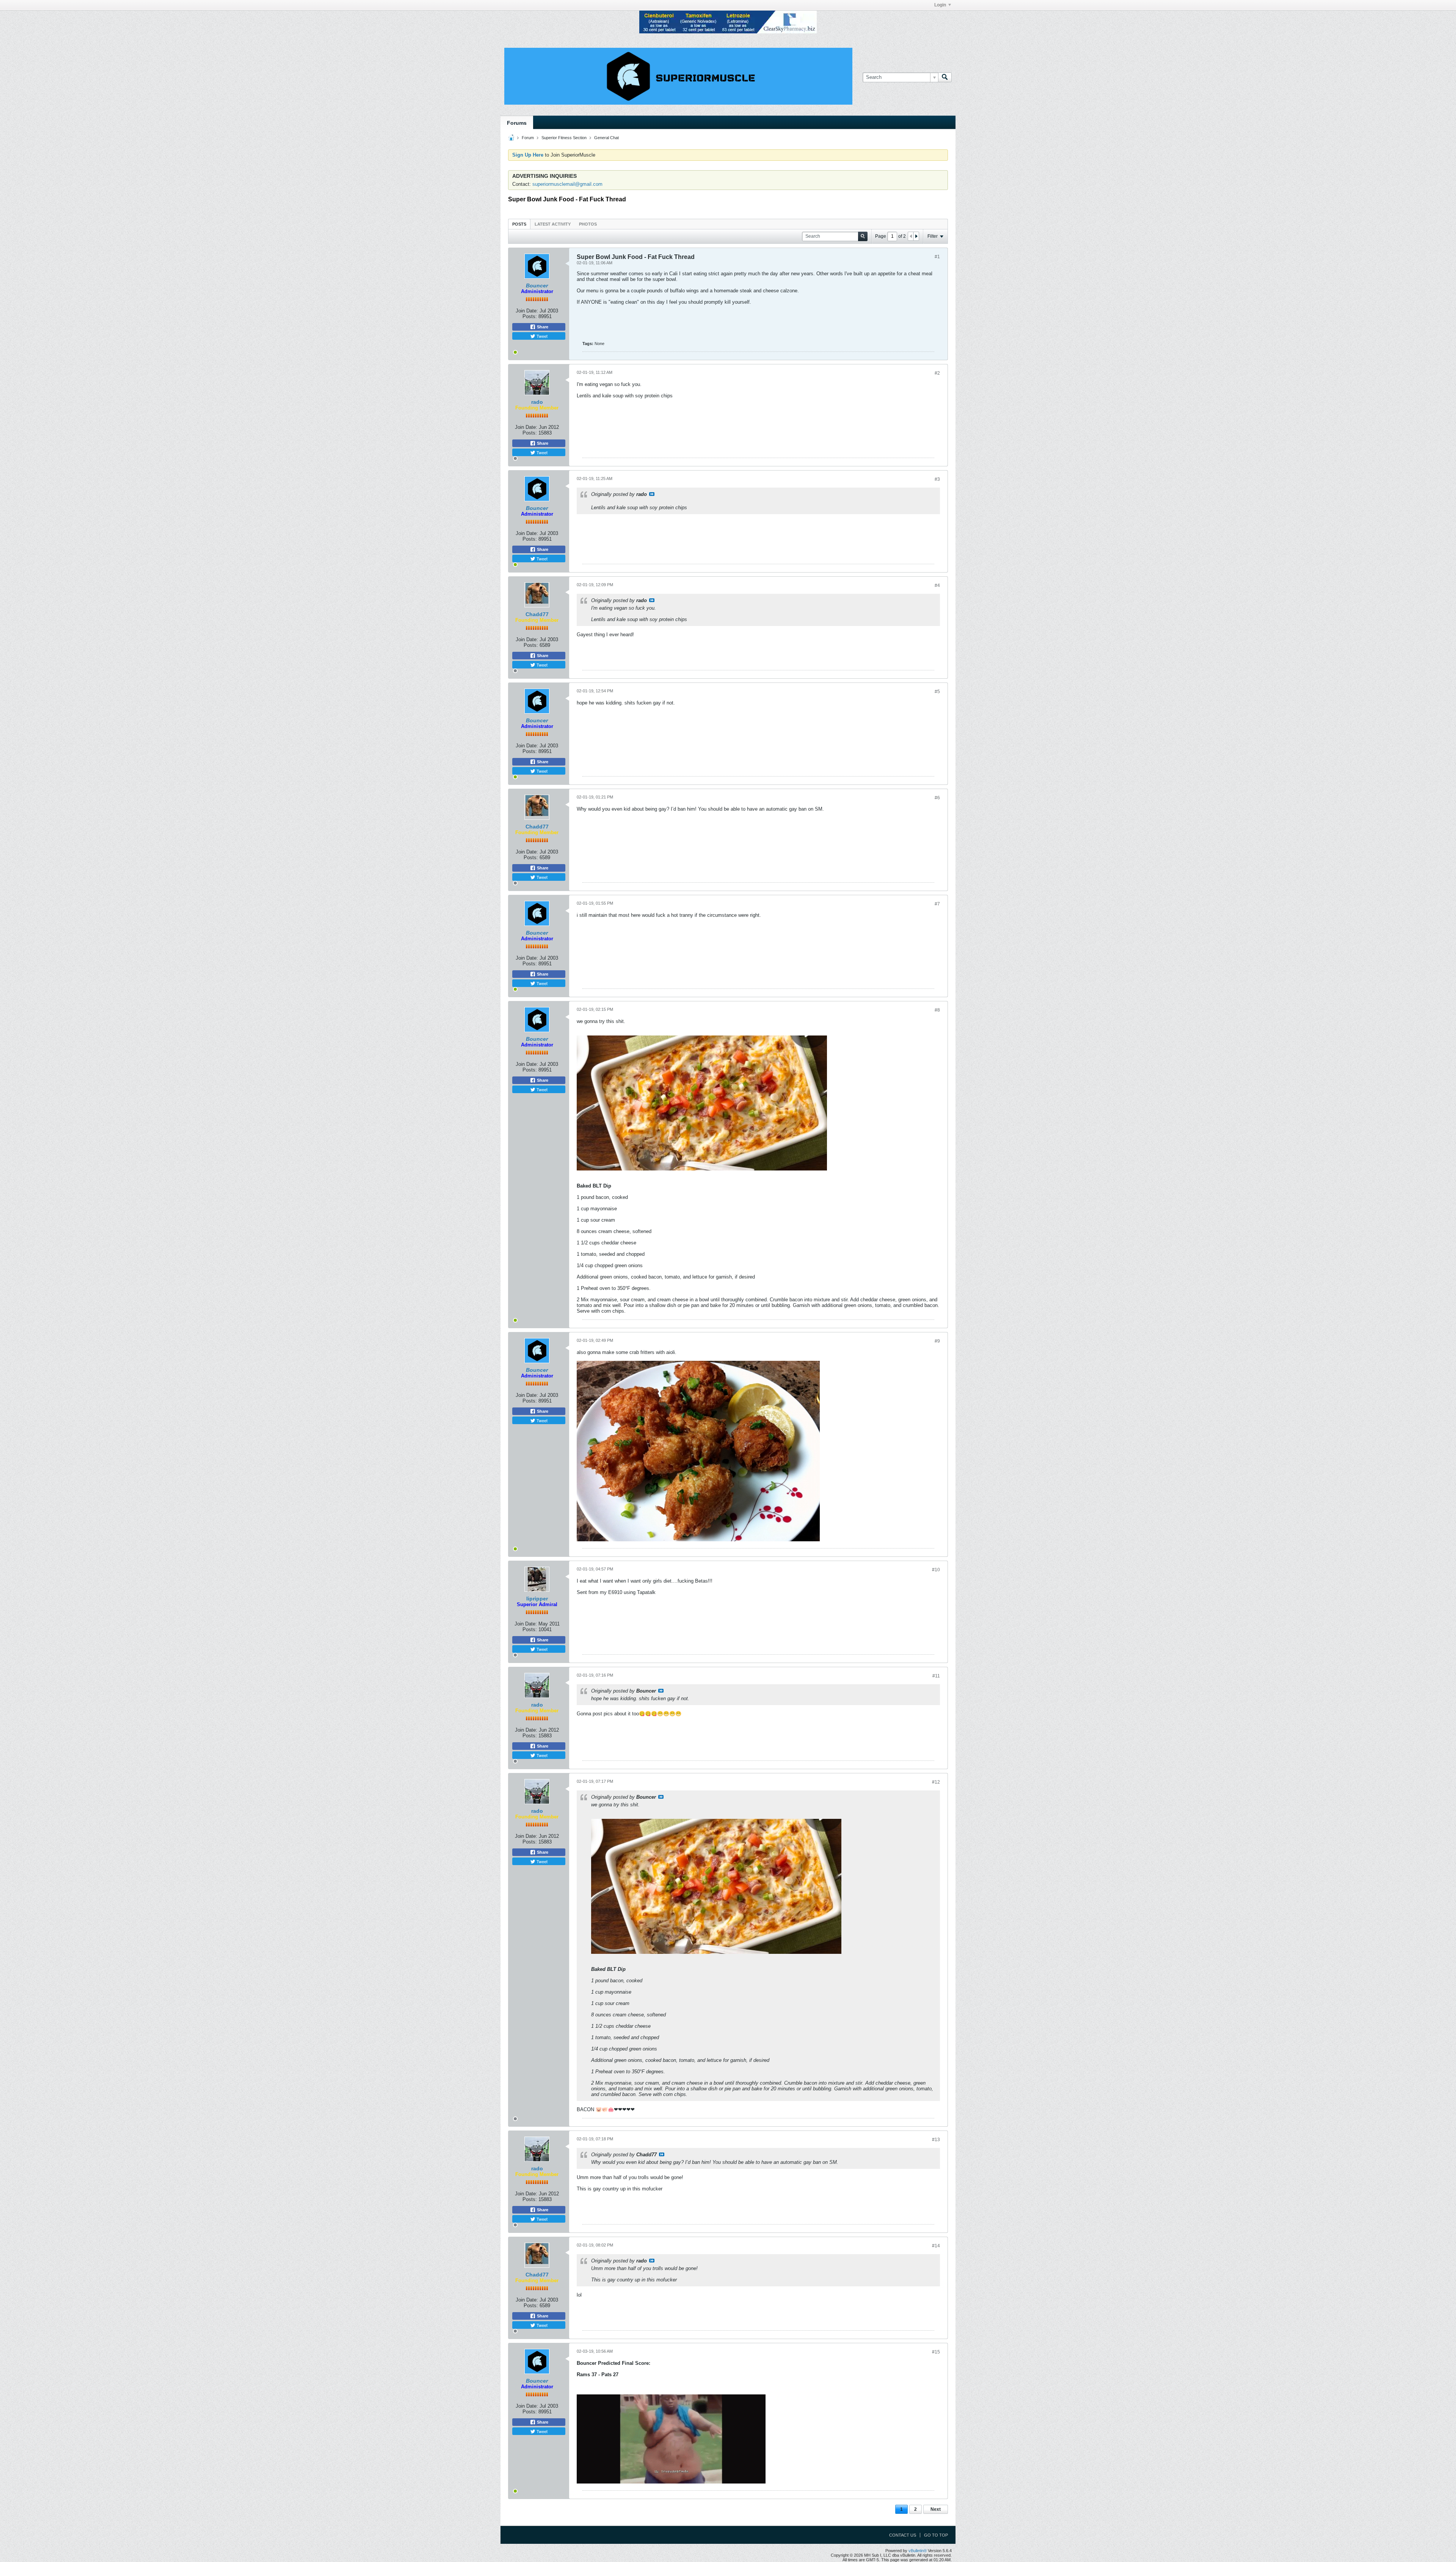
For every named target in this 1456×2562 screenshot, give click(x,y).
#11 (936, 1676)
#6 (937, 798)
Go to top (936, 2535)
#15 (936, 2352)
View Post (652, 494)
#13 (936, 2140)
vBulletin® (918, 2551)
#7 (937, 904)
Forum (528, 138)
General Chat (606, 138)
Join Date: (527, 311)
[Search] (945, 77)
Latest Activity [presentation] (553, 224)
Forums (517, 123)
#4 (937, 585)
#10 (936, 1570)
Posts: (530, 316)
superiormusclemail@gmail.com (567, 184)
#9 (937, 1341)
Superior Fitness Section (564, 138)
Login (940, 5)
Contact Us (903, 2535)
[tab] (519, 224)
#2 (937, 373)
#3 (937, 479)
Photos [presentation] (588, 224)
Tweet (541, 336)
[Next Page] (916, 236)
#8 (937, 1010)
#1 (937, 257)
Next (936, 2509)
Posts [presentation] (519, 224)
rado (537, 402)
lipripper (537, 1599)
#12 (936, 1782)
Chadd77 (537, 614)
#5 (937, 692)
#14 (936, 2246)
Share (542, 327)
